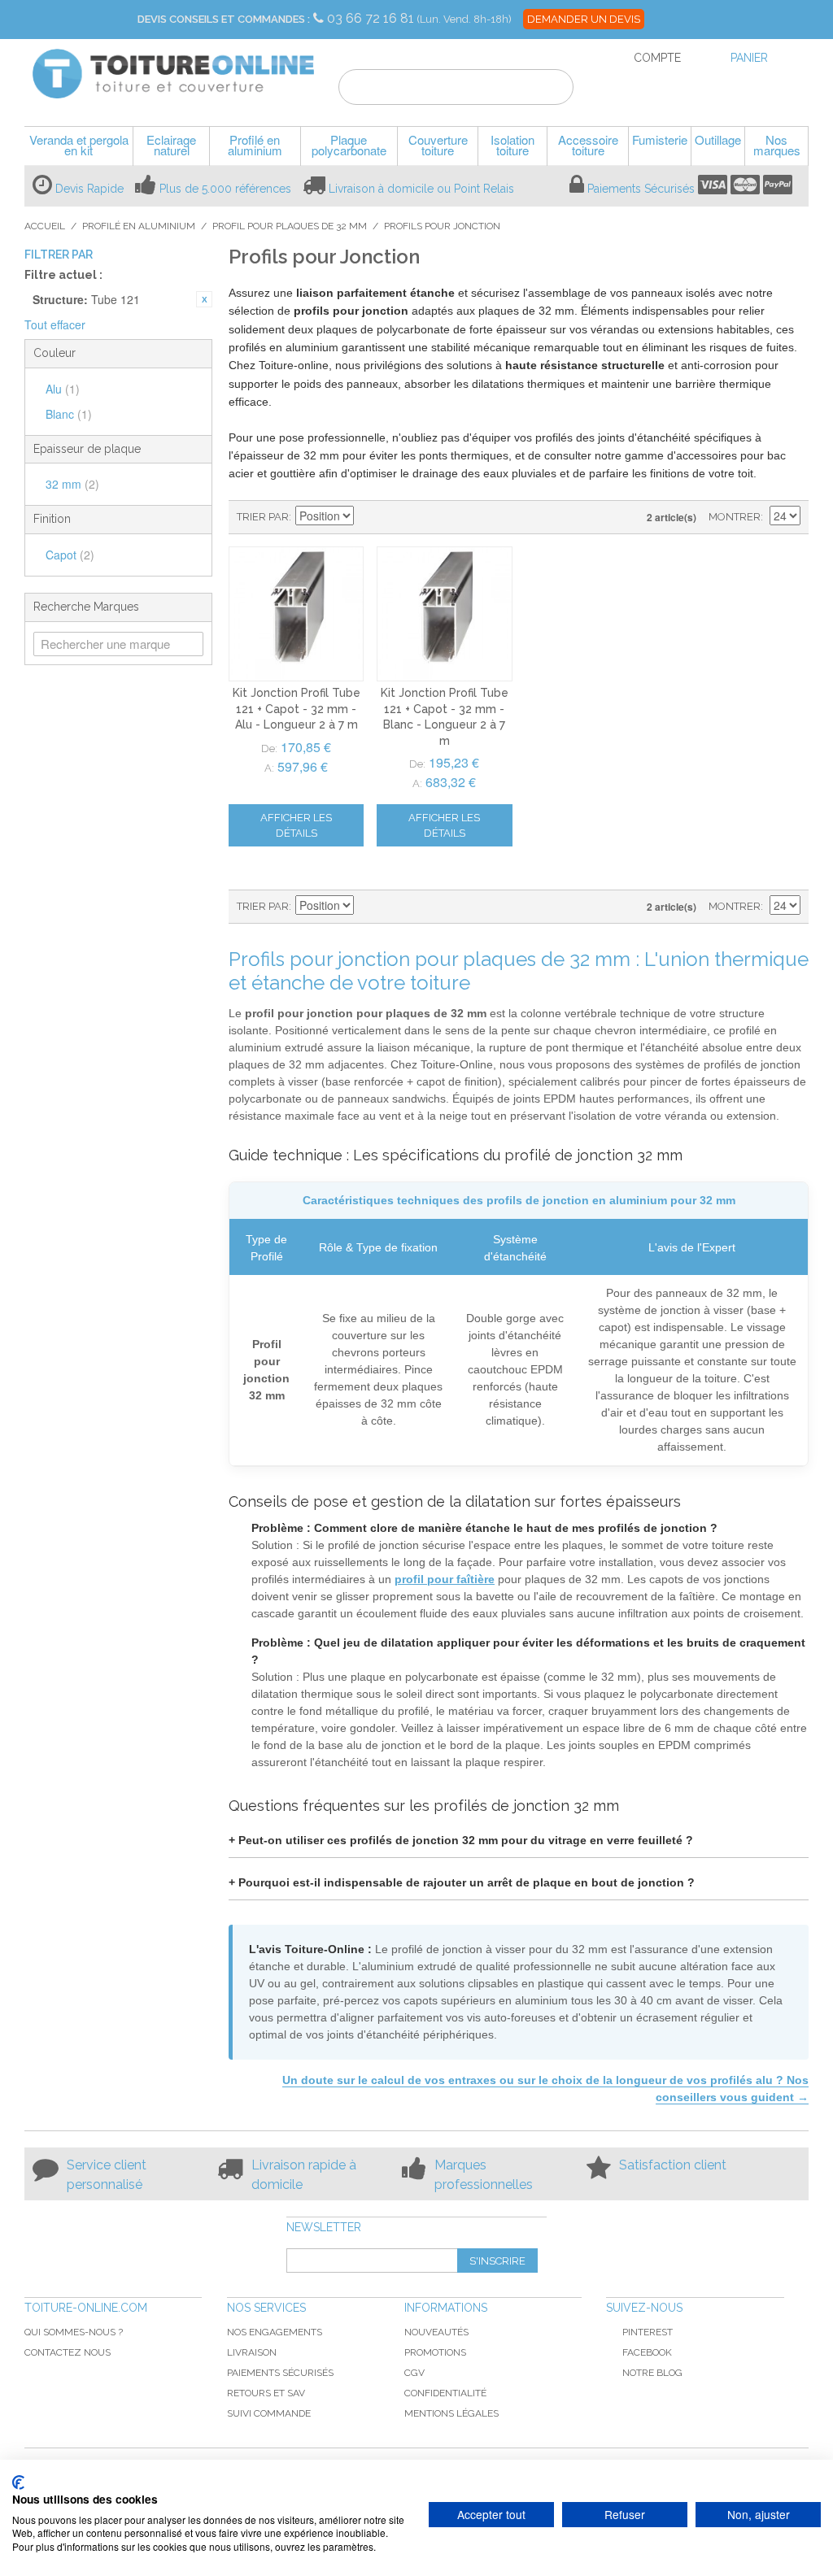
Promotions (435, 2352)
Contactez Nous (68, 2352)
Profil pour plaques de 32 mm (290, 226)
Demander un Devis (584, 19)
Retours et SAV (266, 2393)
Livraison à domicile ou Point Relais (421, 189)
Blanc (69, 414)
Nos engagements (275, 2332)
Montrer (735, 517)
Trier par (263, 517)
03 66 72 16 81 (372, 18)
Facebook (647, 2352)
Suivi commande (269, 2413)
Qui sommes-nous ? (74, 2332)
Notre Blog (652, 2373)
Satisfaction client (673, 2165)
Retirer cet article (204, 299)
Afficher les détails (296, 825)
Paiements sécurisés (280, 2373)
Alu (63, 389)
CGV (414, 2373)
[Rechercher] (551, 89)
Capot (70, 555)
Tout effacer (55, 324)
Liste (425, 517)
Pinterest (648, 2332)
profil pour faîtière (445, 1579)
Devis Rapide (89, 189)
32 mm (72, 484)
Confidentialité (445, 2393)
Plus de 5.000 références (225, 189)
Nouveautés (436, 2332)
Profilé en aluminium (139, 226)
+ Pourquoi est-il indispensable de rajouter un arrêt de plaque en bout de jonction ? (462, 1882)
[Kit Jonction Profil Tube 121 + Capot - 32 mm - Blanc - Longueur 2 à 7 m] (444, 614)
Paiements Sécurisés (641, 189)
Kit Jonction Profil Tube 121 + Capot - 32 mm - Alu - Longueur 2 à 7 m (297, 709)
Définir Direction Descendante (369, 517)
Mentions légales (451, 2413)
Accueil (45, 226)
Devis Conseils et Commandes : (224, 19)
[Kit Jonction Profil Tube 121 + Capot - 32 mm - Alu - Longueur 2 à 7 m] (296, 614)
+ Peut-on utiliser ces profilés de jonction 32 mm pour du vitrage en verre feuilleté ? (461, 1840)
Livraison (252, 2352)
